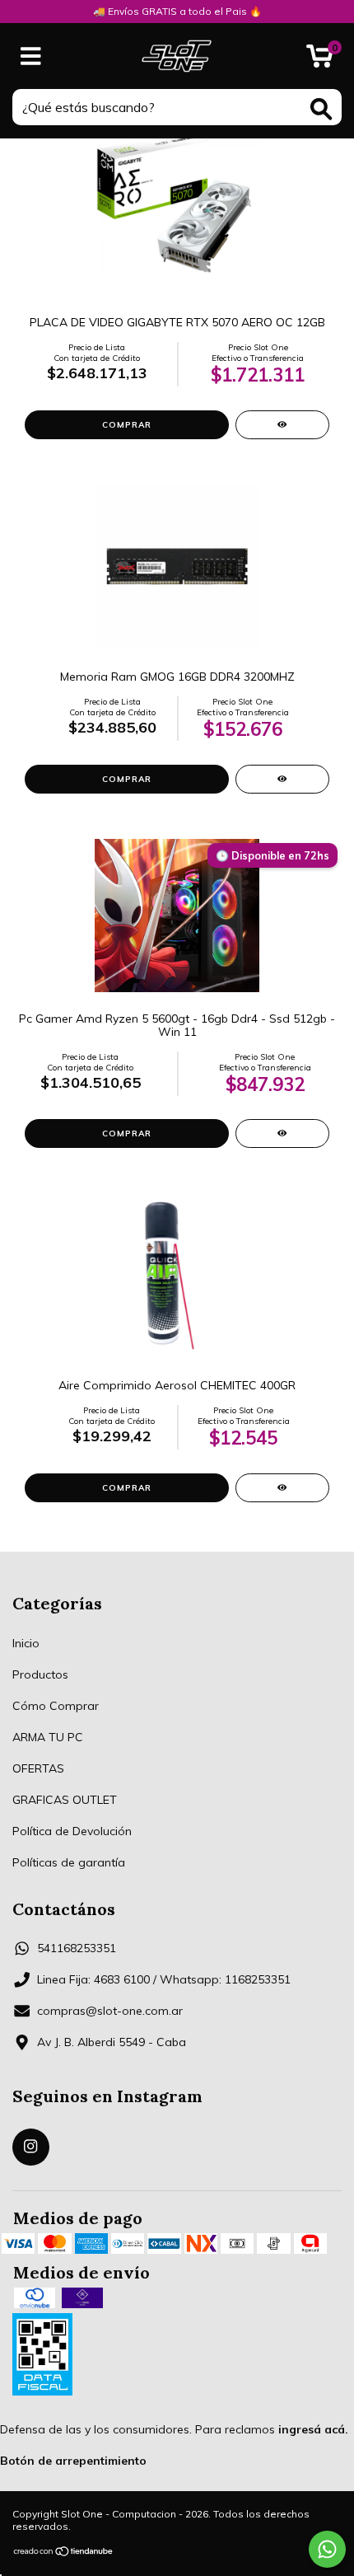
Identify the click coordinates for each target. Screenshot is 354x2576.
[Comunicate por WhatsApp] (327, 2549)
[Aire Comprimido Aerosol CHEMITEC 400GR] (282, 1488)
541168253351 (77, 1948)
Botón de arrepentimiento (73, 2461)
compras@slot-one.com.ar (110, 2011)
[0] (320, 60)
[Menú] (31, 56)
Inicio (26, 1643)
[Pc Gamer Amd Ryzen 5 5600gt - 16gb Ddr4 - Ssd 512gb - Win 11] (282, 1133)
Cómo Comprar (56, 1706)
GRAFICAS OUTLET (65, 1800)
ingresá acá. (313, 2429)
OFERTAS (38, 1768)
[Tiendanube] (64, 2553)
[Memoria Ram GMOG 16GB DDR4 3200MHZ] (282, 779)
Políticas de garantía (69, 1862)
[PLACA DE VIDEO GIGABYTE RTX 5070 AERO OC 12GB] (282, 425)
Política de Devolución (72, 1831)
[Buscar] (321, 109)
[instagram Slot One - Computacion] (31, 2147)
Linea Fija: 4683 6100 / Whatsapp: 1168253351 (164, 1979)
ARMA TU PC (48, 1737)
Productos (40, 1674)
